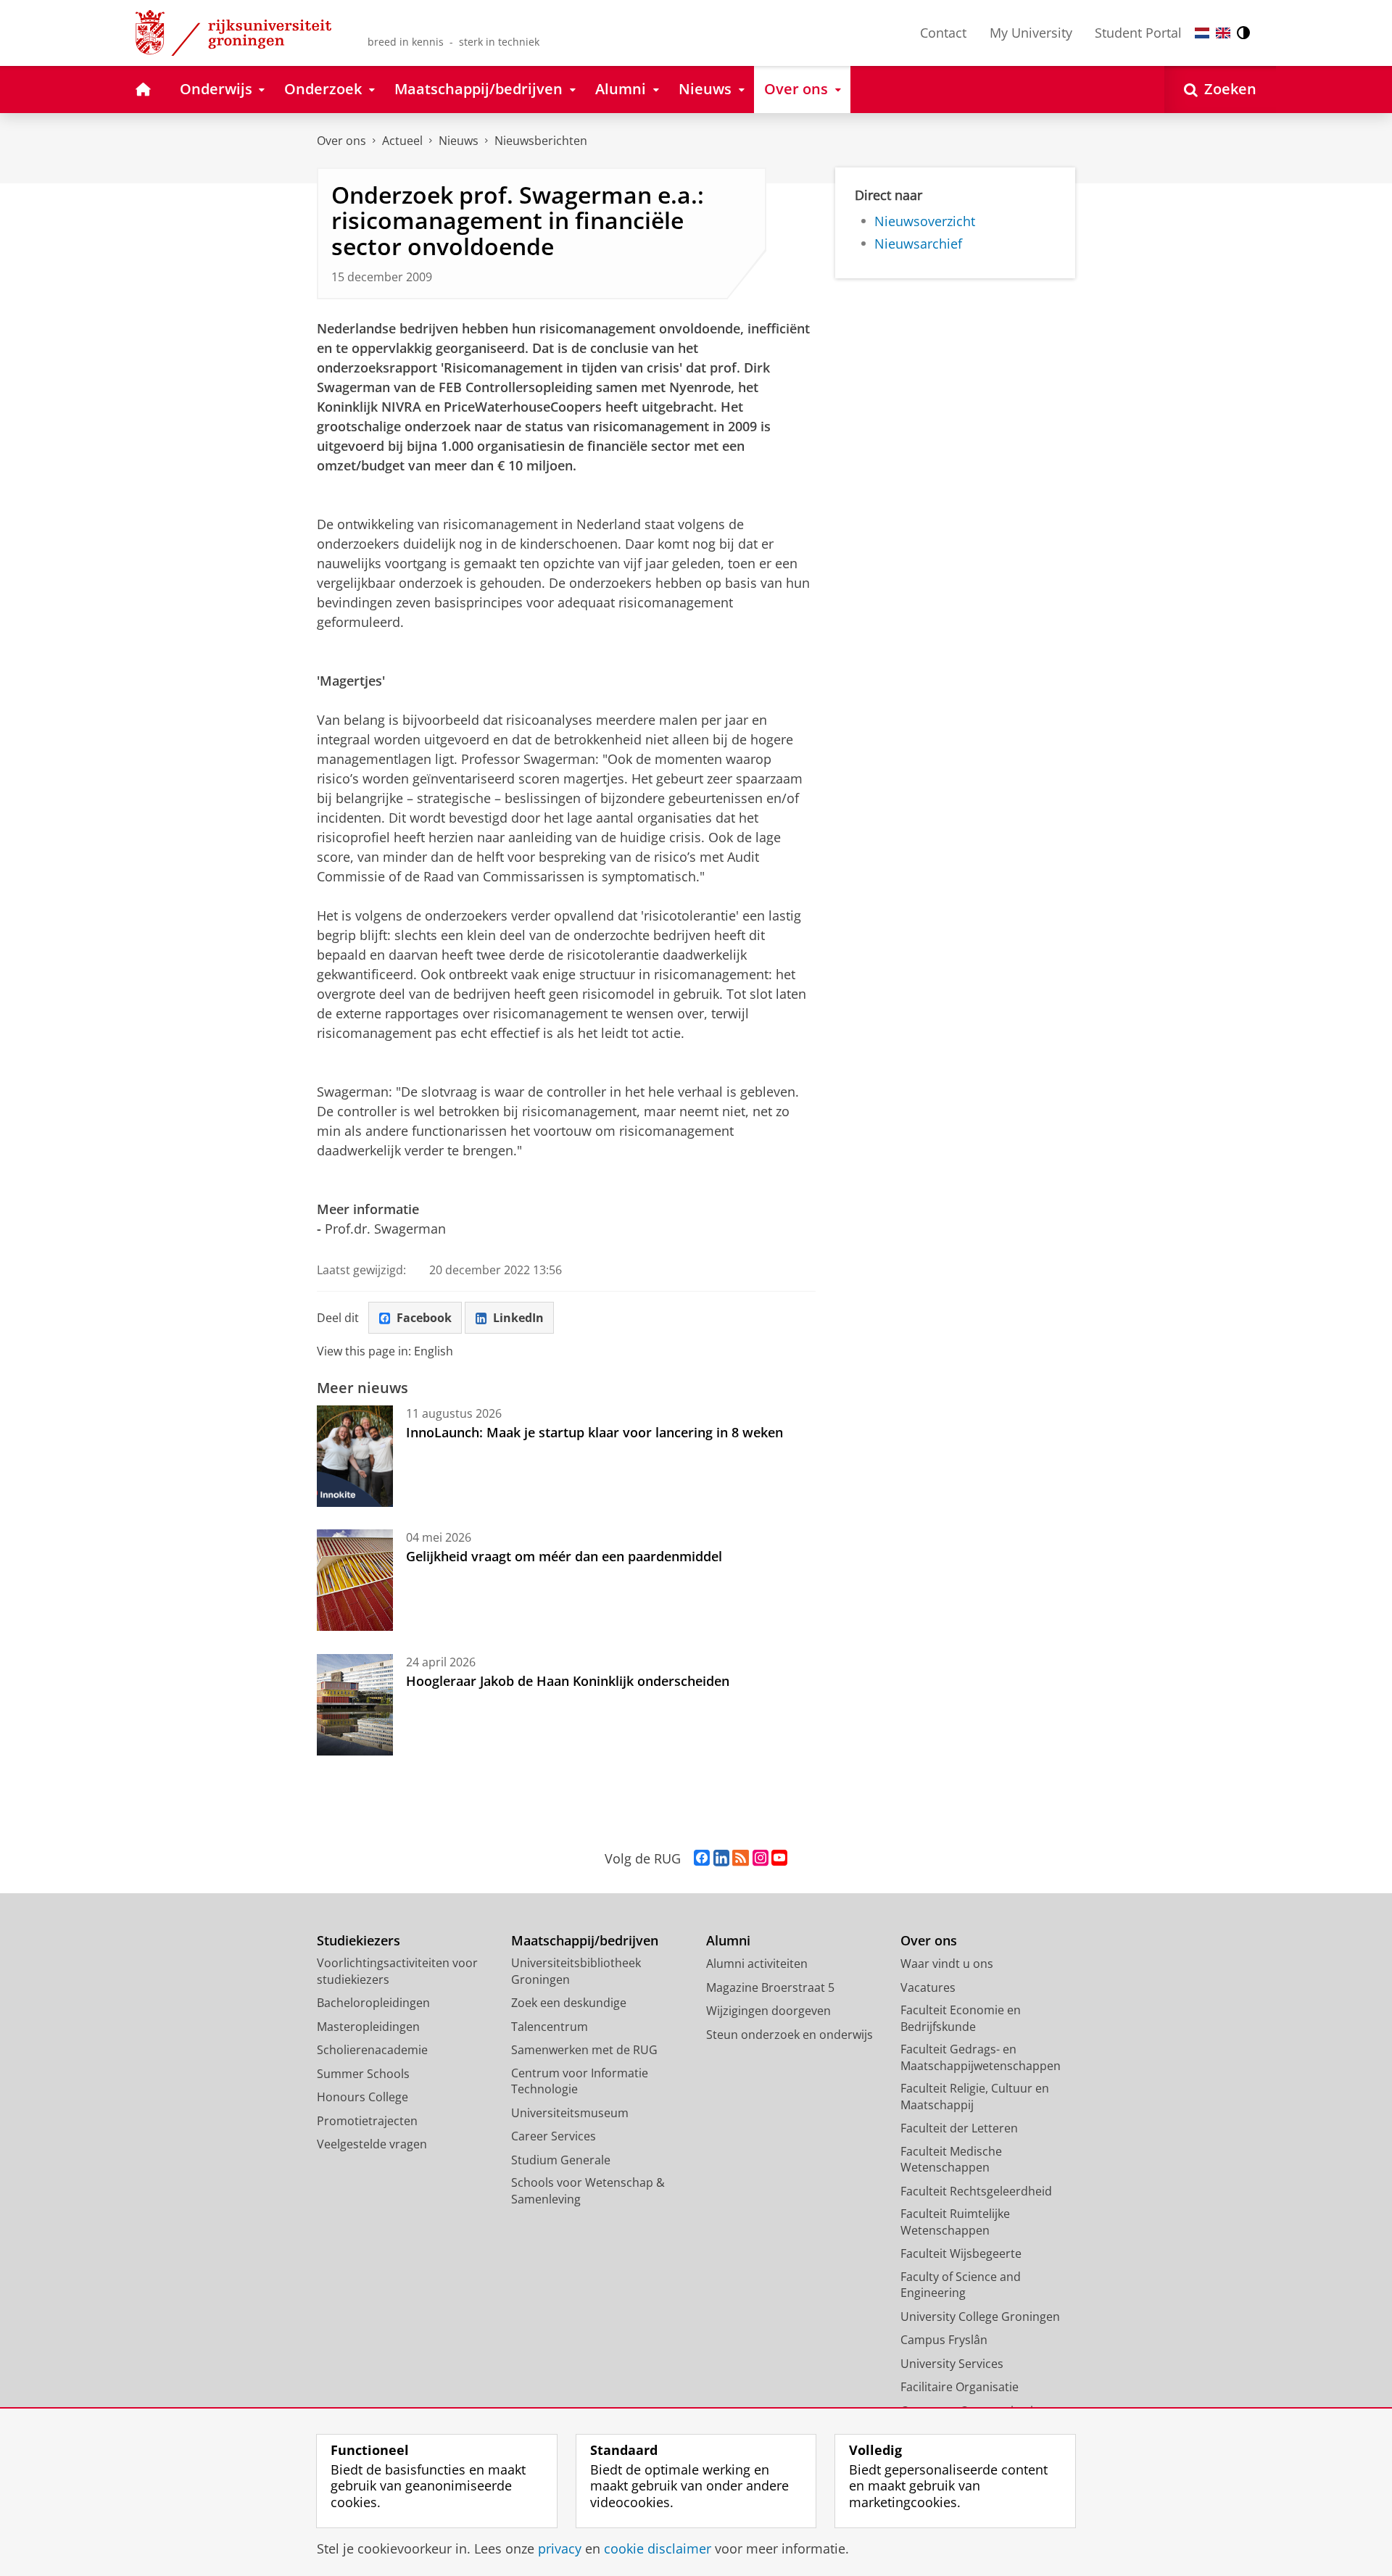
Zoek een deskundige (569, 2003)
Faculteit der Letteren (959, 2128)
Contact (943, 33)
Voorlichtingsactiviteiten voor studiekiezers (397, 1971)
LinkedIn (518, 1318)
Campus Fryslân (944, 2340)
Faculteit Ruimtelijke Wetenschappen (955, 2222)
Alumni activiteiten (757, 1964)
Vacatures (928, 1987)
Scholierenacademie (372, 2050)
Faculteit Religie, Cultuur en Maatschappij (975, 2097)
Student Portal (1138, 33)
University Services (952, 2364)
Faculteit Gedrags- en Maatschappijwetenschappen (981, 2057)
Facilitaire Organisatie (960, 2387)
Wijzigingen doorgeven (768, 2011)
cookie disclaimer (658, 2549)
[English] (1223, 33)
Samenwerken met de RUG (584, 2050)
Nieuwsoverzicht (925, 221)
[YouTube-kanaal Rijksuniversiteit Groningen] (779, 1858)
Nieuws (459, 141)
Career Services (554, 2136)
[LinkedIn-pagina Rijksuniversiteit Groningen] (721, 1858)
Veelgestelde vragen (372, 2144)
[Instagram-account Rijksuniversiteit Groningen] (761, 1858)
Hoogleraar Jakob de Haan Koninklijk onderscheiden (568, 1681)
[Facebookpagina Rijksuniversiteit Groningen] (702, 1858)
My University (1031, 33)
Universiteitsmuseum (570, 2113)
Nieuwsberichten (541, 141)
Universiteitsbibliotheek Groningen (576, 1971)
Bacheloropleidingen (373, 2003)
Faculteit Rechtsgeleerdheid (976, 2191)
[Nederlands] (1202, 33)
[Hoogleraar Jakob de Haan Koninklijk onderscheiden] (355, 1705)
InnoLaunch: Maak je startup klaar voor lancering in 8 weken (594, 1432)
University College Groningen (980, 2317)
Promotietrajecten (367, 2121)
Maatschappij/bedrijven (585, 1941)
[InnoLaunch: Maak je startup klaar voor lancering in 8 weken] (355, 1456)
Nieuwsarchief (918, 244)
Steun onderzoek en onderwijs (790, 2035)
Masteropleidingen (368, 2027)
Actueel (402, 141)
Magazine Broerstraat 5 (770, 1987)
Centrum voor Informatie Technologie (580, 2081)
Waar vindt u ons (947, 1964)
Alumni (728, 1941)
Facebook (424, 1318)
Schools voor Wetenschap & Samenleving (588, 2191)
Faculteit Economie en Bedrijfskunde (961, 2018)
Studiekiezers (359, 1941)
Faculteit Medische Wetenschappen (951, 2160)
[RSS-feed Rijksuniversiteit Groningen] (741, 1858)
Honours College (362, 2097)
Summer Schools (363, 2074)
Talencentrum (550, 2027)
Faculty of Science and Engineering (961, 2285)
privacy (560, 2549)
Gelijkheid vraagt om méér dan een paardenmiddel (564, 1556)
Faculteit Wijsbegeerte (961, 2253)
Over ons (341, 141)
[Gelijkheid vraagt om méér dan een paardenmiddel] (355, 1580)
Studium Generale (561, 2160)
